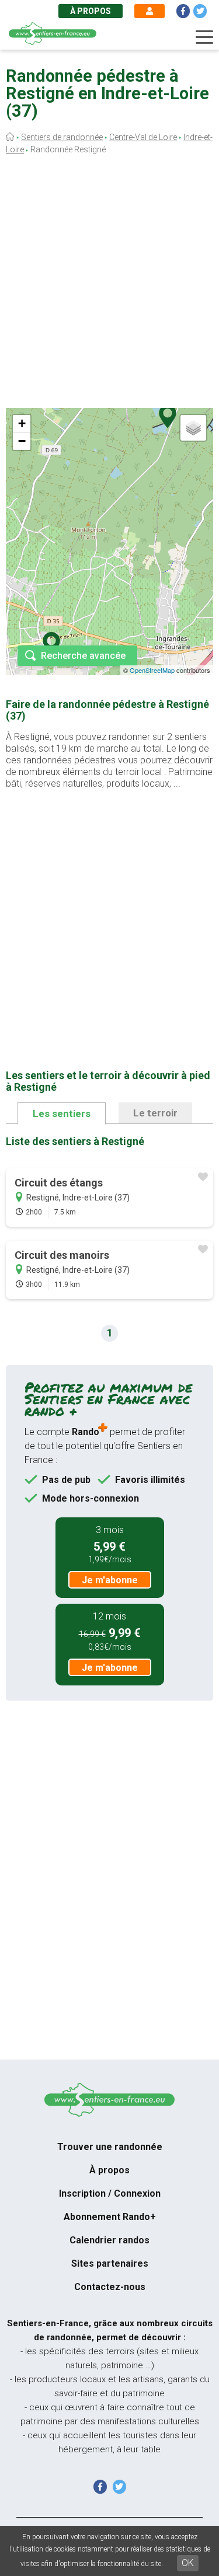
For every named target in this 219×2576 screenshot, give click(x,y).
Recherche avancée (83, 656)
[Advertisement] (109, 285)
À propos (91, 11)
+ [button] (22, 423)
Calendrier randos (109, 2240)
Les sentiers (62, 1114)
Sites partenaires (110, 2263)
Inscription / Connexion (110, 2193)
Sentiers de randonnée (62, 137)
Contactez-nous (110, 2287)
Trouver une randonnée (110, 2147)
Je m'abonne (110, 1580)
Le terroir (155, 1113)
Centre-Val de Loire (143, 137)
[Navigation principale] (204, 37)
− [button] (22, 441)
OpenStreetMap (152, 670)
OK (188, 2563)
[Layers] (193, 428)
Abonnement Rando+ (110, 2217)
